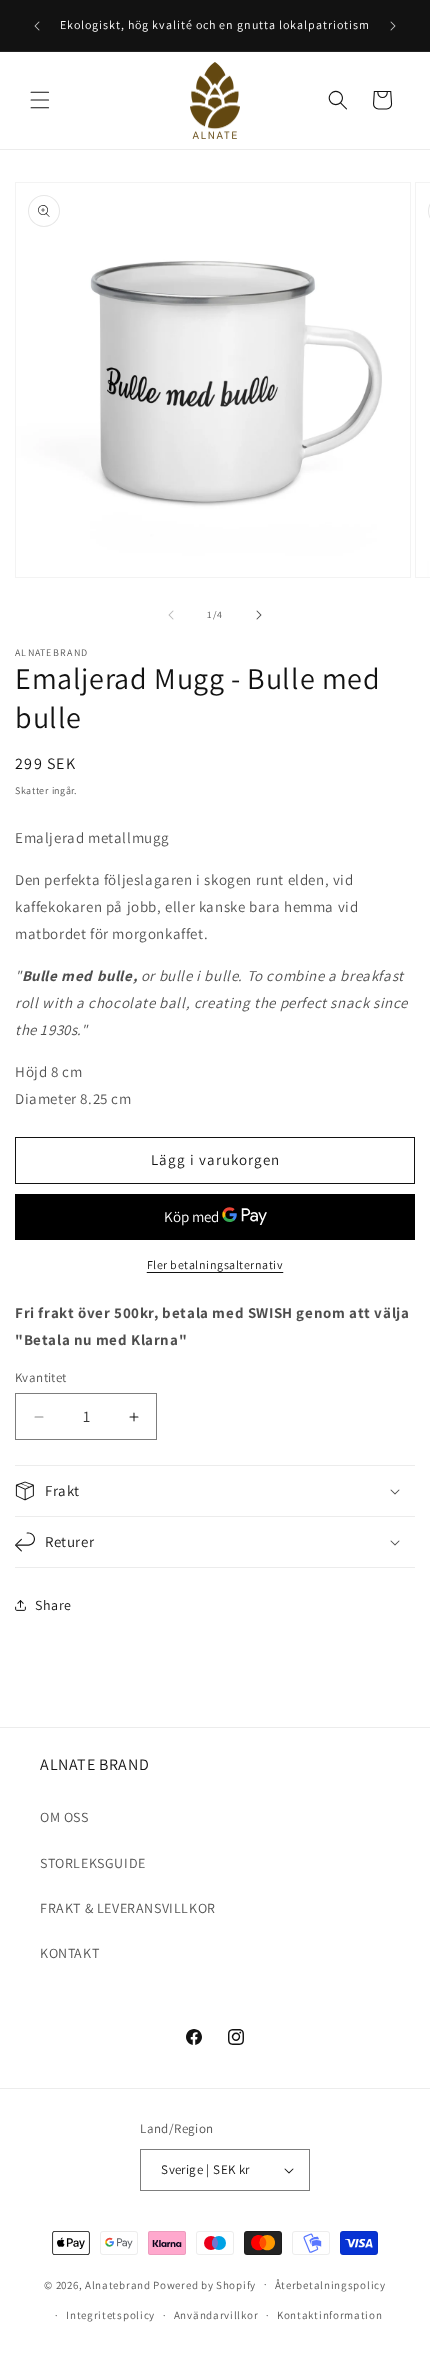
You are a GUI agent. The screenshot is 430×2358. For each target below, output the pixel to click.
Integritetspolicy (110, 2315)
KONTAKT (69, 1953)
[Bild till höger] (259, 615)
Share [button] (53, 1605)
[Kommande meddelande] (393, 26)
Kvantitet (41, 1377)
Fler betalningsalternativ (215, 1264)
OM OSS (64, 1817)
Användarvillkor (216, 2315)
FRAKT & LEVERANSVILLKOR (128, 1908)
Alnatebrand (118, 2284)
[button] (40, 100)
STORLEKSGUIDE (93, 1863)
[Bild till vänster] (171, 615)
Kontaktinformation (330, 2315)
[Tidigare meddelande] (37, 26)
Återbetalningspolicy (330, 2285)
